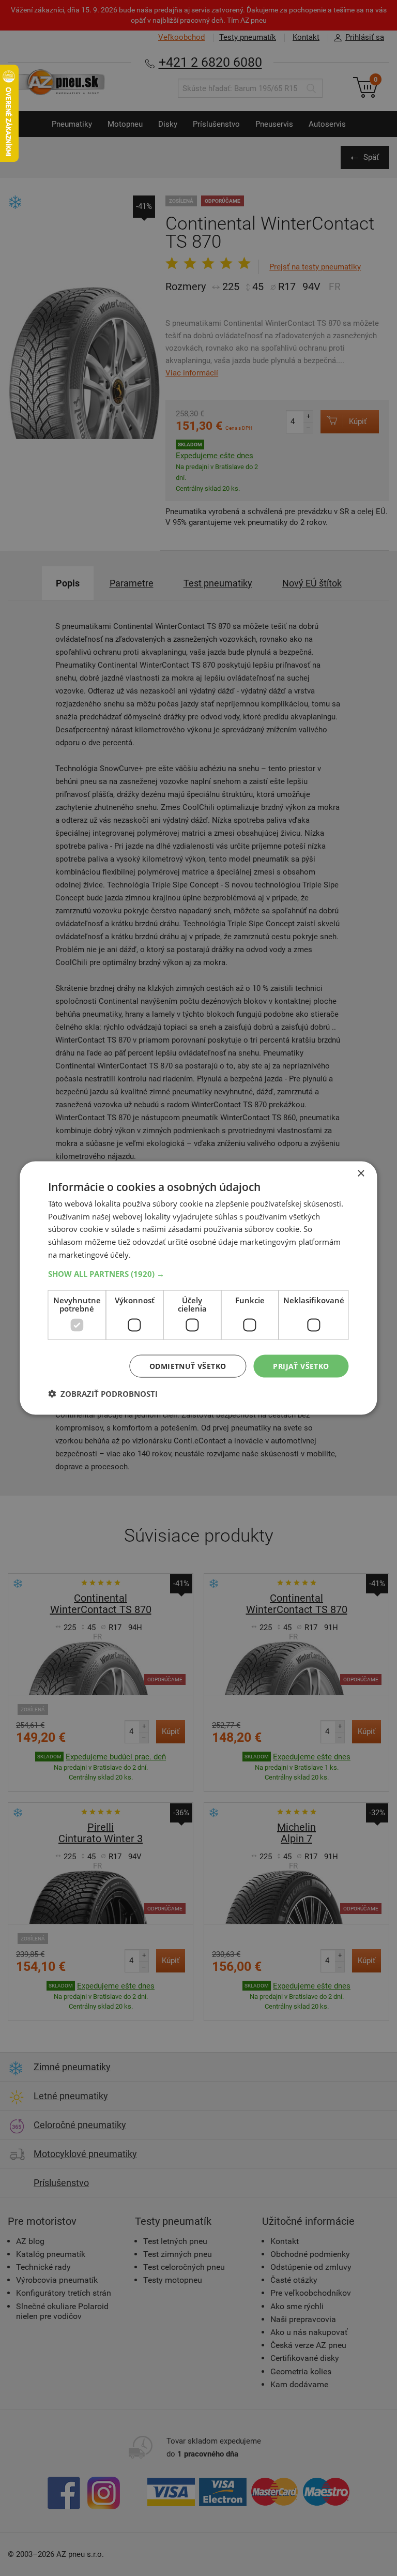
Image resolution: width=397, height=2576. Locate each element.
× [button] (361, 1173)
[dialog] (198, 1288)
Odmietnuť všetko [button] (188, 1366)
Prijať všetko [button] (301, 1366)
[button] (198, 1273)
